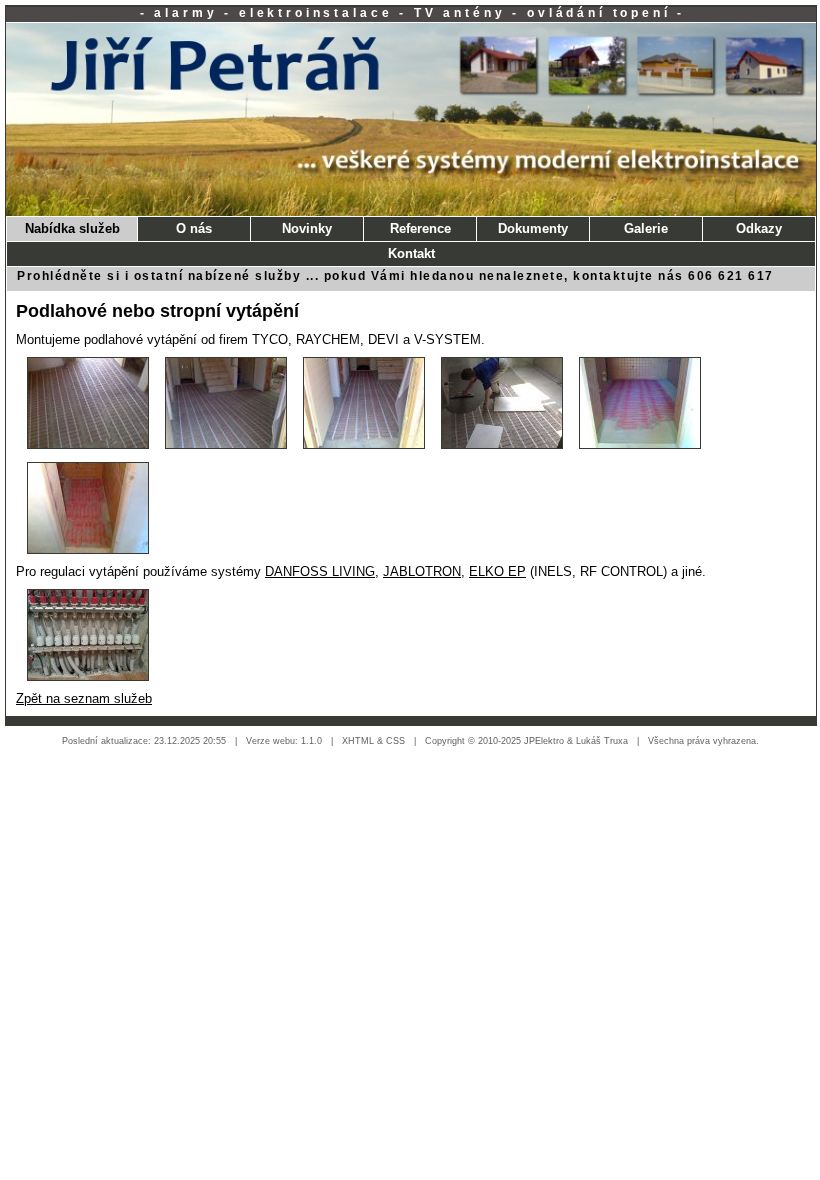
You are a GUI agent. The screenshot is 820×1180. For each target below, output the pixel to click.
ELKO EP (497, 571)
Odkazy (759, 228)
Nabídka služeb (72, 228)
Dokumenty (533, 228)
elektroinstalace (315, 13)
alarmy (185, 13)
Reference (420, 228)
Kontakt (411, 253)
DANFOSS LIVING (320, 571)
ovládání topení (599, 13)
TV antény (460, 13)
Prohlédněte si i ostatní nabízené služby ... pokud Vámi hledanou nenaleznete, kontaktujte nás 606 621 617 (395, 276)
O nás (194, 228)
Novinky (307, 228)
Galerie (646, 228)
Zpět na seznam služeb (84, 698)
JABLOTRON (422, 571)
